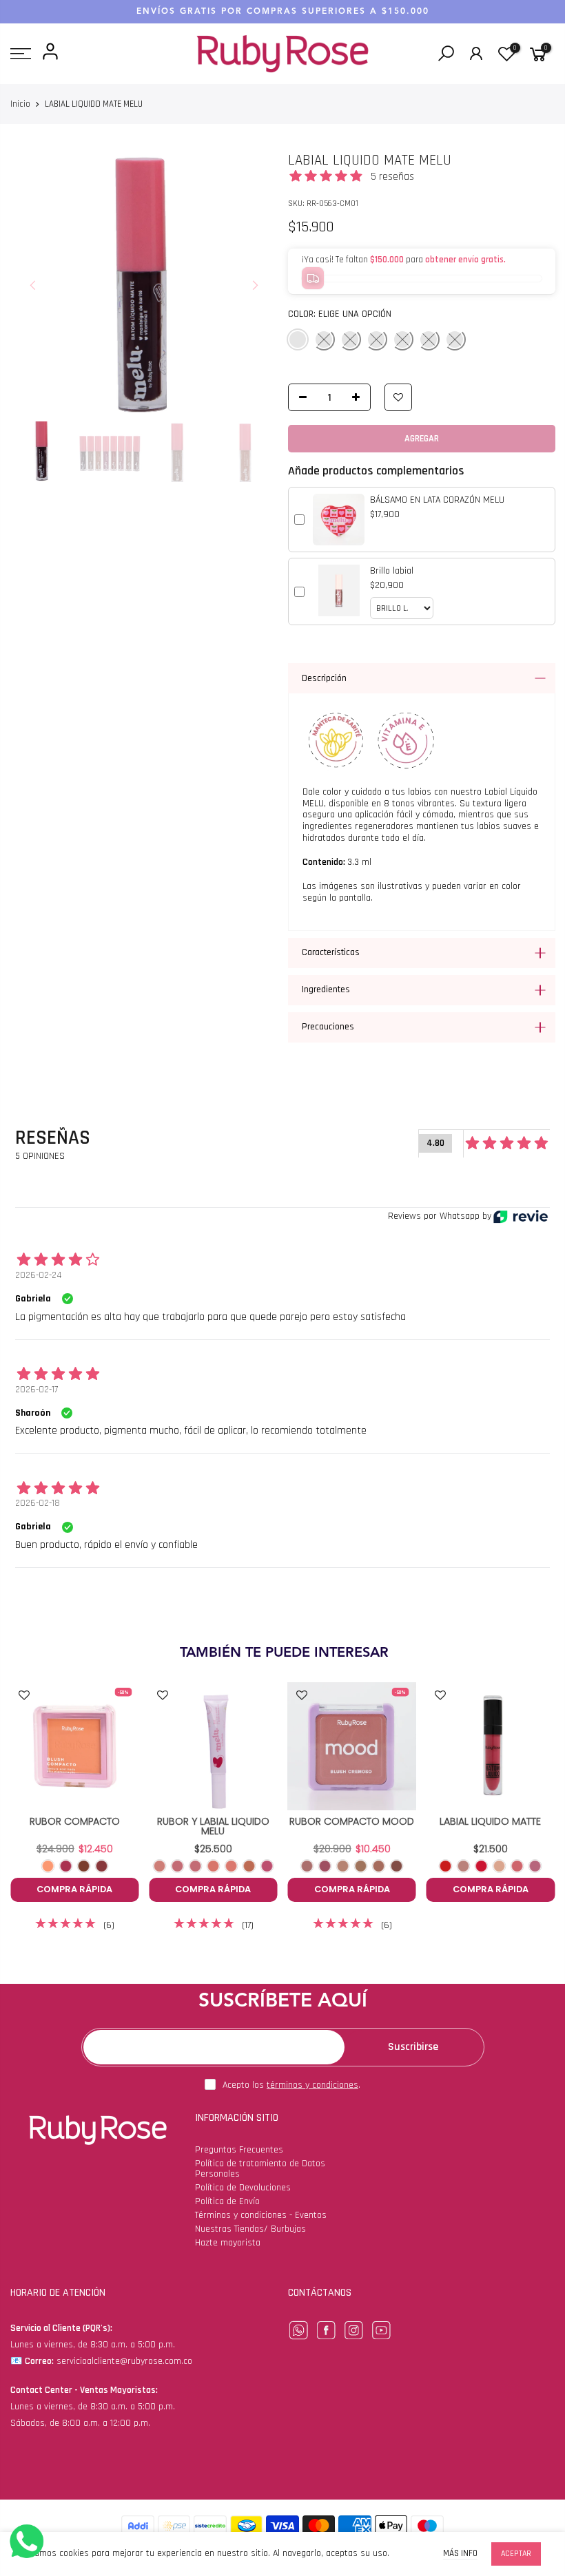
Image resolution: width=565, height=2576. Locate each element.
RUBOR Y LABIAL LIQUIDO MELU (213, 1826)
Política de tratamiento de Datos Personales (260, 2169)
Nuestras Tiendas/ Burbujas (250, 2229)
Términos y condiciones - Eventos (261, 2215)
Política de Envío (227, 2201)
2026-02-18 (38, 1503)
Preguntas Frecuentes (239, 2150)
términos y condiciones (312, 2085)
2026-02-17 (37, 1390)
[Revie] (521, 1216)
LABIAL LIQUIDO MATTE (490, 1821)
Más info (460, 2554)
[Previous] (33, 285)
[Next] (255, 285)
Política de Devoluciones (243, 2188)
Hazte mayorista (228, 2243)
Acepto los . (291, 2085)
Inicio (20, 104)
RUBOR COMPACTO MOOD (352, 1821)
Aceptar (516, 2554)
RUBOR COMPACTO (75, 1821)
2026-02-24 (38, 1275)
